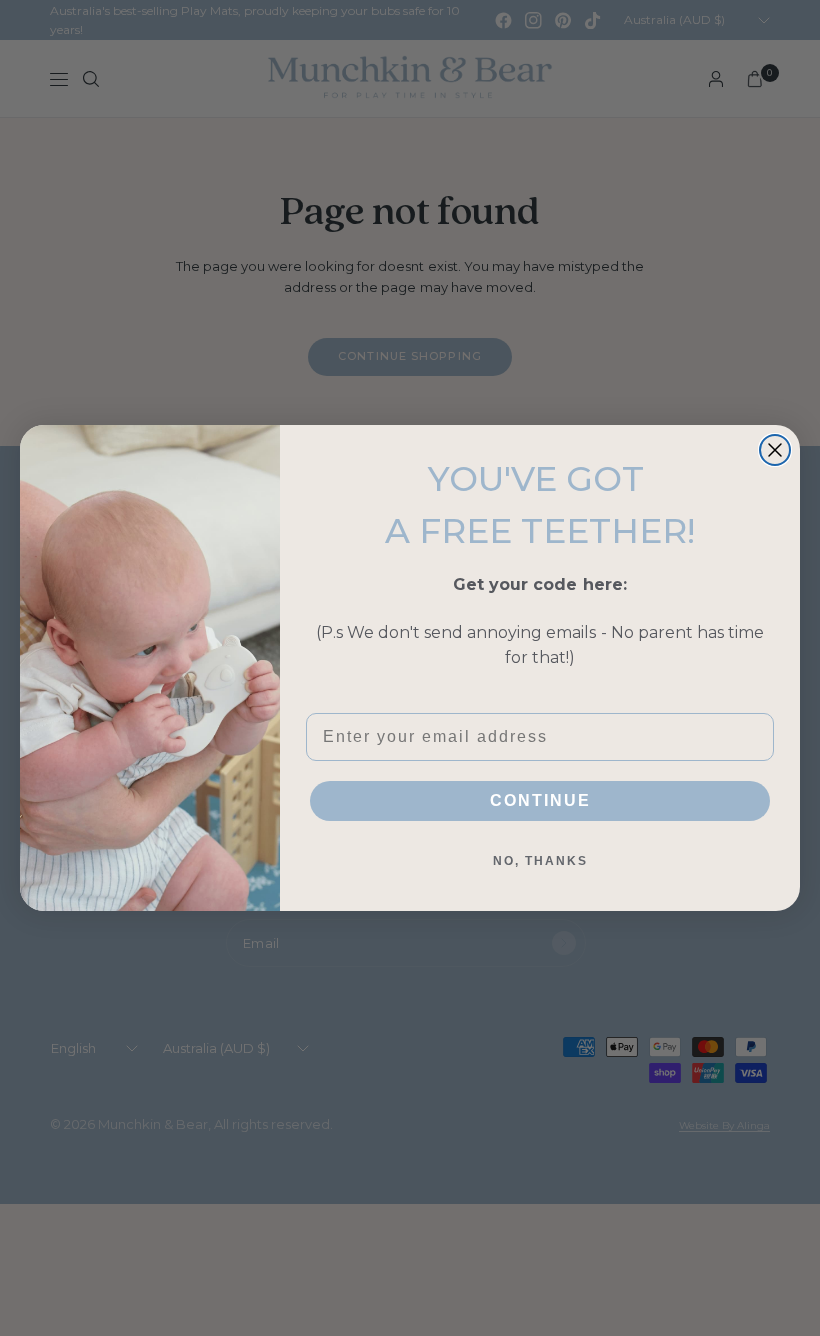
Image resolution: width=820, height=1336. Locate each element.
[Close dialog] (775, 450)
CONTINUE (540, 800)
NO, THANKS (540, 861)
